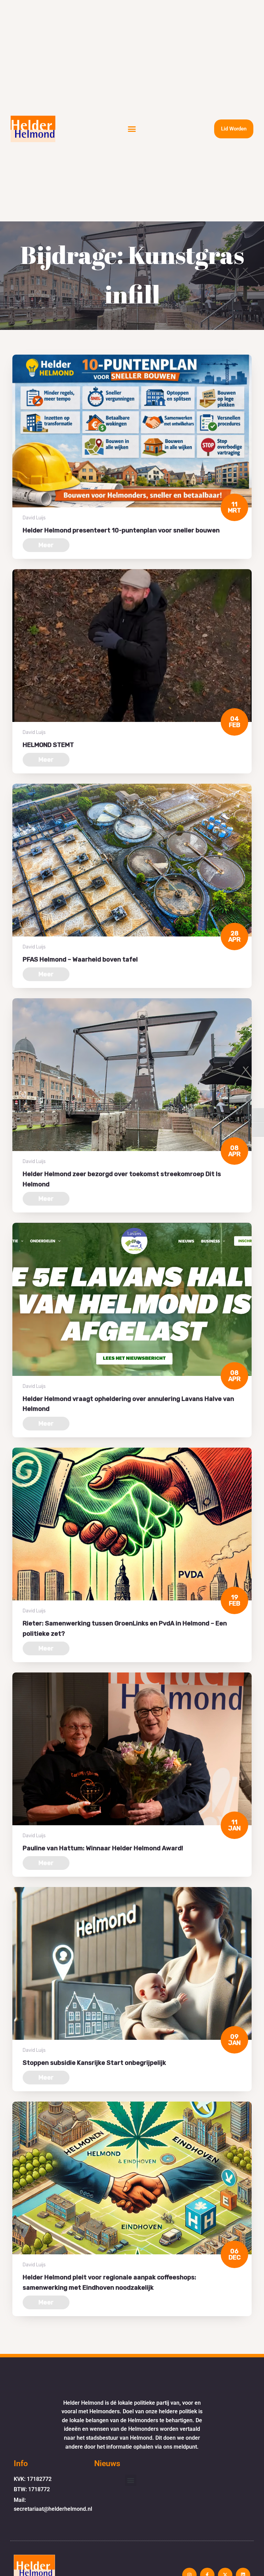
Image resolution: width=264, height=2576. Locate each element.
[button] (132, 129)
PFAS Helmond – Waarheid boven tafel (80, 959)
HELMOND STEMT (48, 745)
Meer (46, 545)
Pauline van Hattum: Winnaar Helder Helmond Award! (103, 1848)
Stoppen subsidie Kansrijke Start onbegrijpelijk (94, 2063)
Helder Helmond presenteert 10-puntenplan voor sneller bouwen (121, 530)
